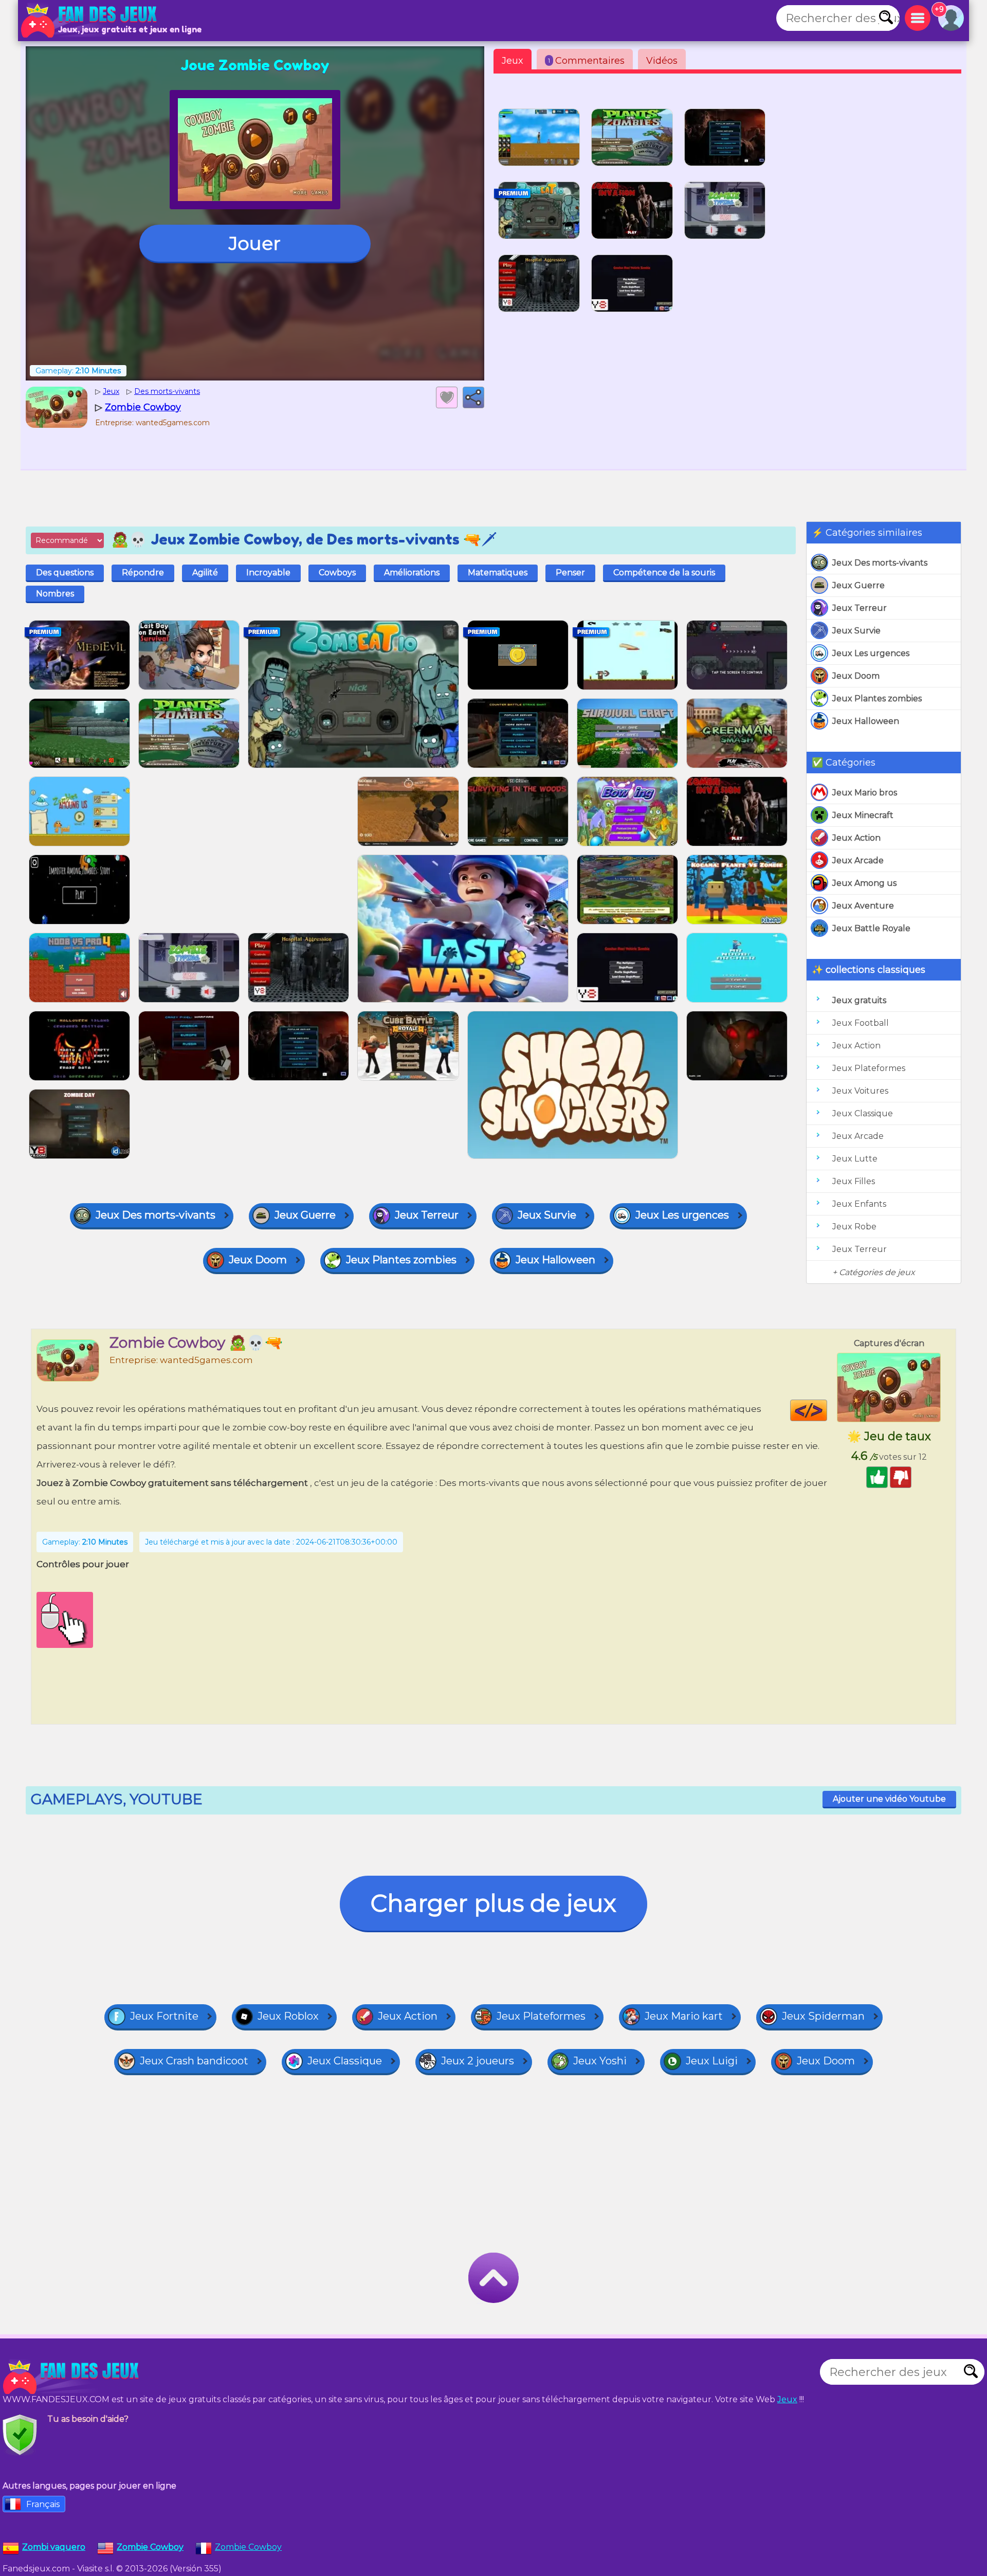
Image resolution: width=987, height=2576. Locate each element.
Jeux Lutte (855, 1159)
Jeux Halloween (866, 721)
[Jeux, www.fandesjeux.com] (90, 21)
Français (43, 2504)
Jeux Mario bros (865, 793)
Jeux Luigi (712, 2061)
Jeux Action (856, 838)
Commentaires (586, 61)
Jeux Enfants (859, 1204)
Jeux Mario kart (684, 2016)
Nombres (55, 594)
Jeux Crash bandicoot (194, 2061)
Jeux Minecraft (863, 815)
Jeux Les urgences (871, 653)
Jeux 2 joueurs (478, 2061)
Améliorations (412, 573)
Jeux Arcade (858, 860)
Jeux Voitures (860, 1091)
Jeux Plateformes (869, 1068)
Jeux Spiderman (823, 2016)
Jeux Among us (864, 883)
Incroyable (268, 573)
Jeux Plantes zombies (877, 699)
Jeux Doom (856, 676)
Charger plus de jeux (493, 1903)
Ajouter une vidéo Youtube (889, 1799)
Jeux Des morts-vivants (880, 563)
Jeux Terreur (860, 608)
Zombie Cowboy (248, 2547)
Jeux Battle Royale (871, 928)
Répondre (143, 573)
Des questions (65, 573)
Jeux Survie (856, 631)
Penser (570, 573)
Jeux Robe (854, 1227)
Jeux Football (861, 1023)
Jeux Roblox (288, 2016)
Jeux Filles (854, 1181)
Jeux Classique (863, 1113)
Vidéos (662, 61)
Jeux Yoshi (600, 2061)
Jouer (255, 243)
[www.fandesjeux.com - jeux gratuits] (72, 2377)
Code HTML (827, 1410)
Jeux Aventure (863, 906)
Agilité (205, 573)
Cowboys (337, 573)
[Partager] (473, 397)
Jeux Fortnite (164, 2016)
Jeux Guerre (858, 585)
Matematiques (498, 573)
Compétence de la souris (664, 573)
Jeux (513, 61)
